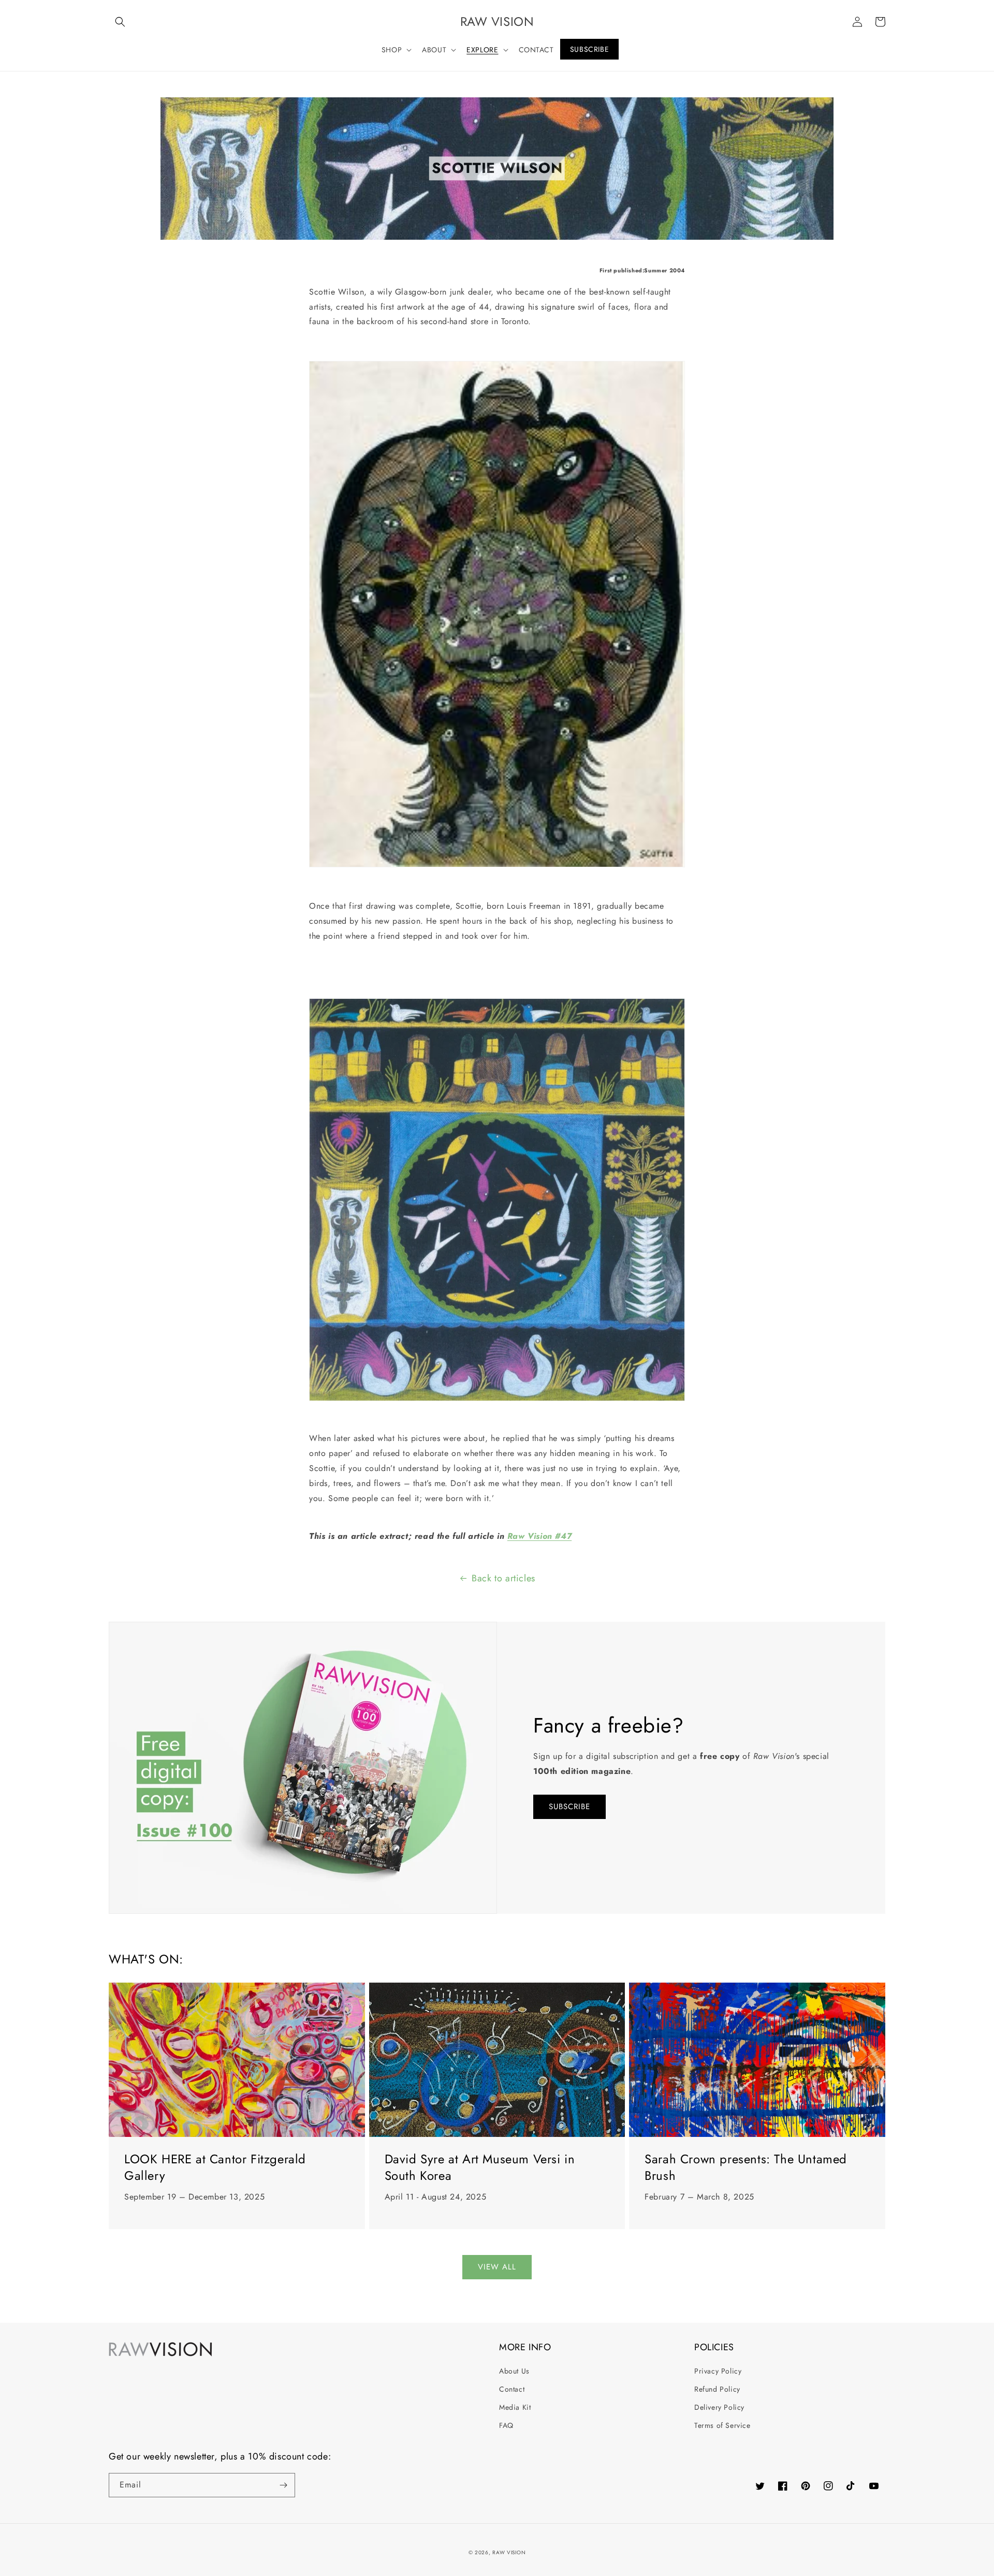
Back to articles (503, 1578)
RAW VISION (509, 2552)
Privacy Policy (718, 2371)
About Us (514, 2371)
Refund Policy (717, 2389)
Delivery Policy (719, 2407)
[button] (120, 22)
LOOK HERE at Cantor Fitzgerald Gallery (215, 2167)
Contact (512, 2389)
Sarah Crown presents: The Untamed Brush (746, 2167)
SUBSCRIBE (569, 1807)
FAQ (506, 2425)
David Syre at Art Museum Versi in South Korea (480, 2167)
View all (497, 2267)
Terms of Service (722, 2425)
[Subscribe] (283, 2485)
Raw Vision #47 (539, 1536)
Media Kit (515, 2407)
